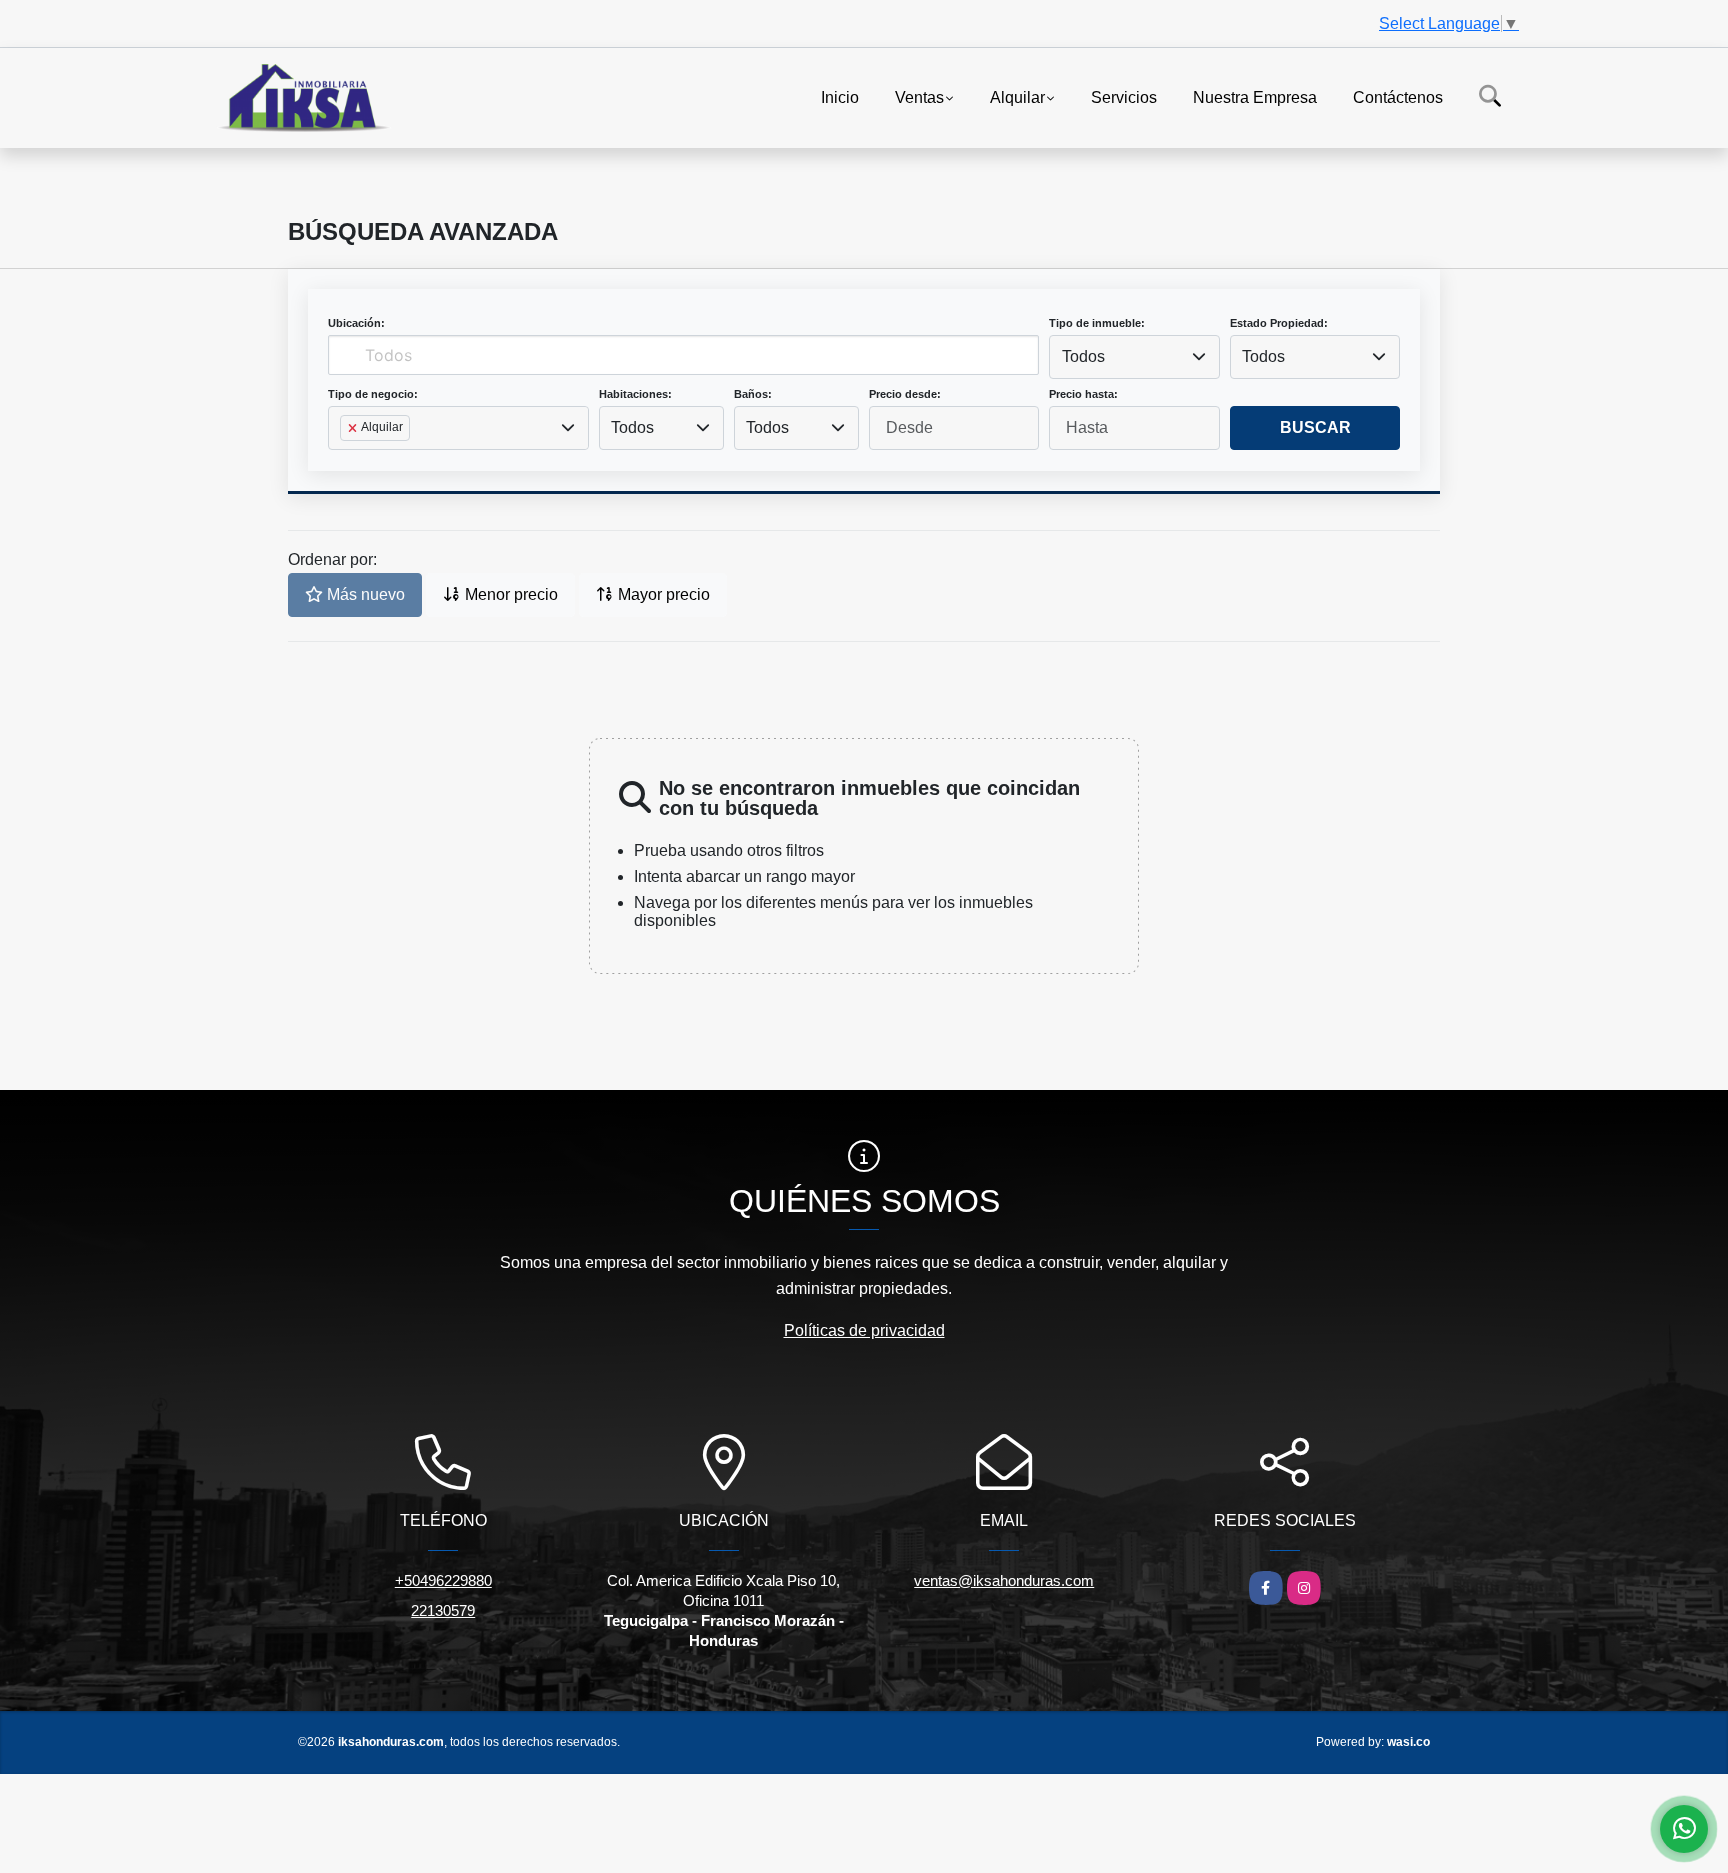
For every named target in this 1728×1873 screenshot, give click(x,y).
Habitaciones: (635, 394)
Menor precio (509, 594)
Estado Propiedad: (1279, 323)
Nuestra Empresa (1255, 96)
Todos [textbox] (1083, 356)
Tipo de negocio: (373, 394)
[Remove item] (354, 428)
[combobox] (1134, 357)
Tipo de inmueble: (1097, 323)
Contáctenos (1398, 96)
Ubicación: (356, 323)
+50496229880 (443, 1580)
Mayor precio (662, 594)
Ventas (919, 96)
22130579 (443, 1610)
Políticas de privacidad (864, 1330)
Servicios (1124, 96)
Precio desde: (905, 394)
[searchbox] (346, 460)
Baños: (753, 394)
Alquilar (1017, 96)
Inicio (840, 96)
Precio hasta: (1083, 394)
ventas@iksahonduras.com (1004, 1580)
